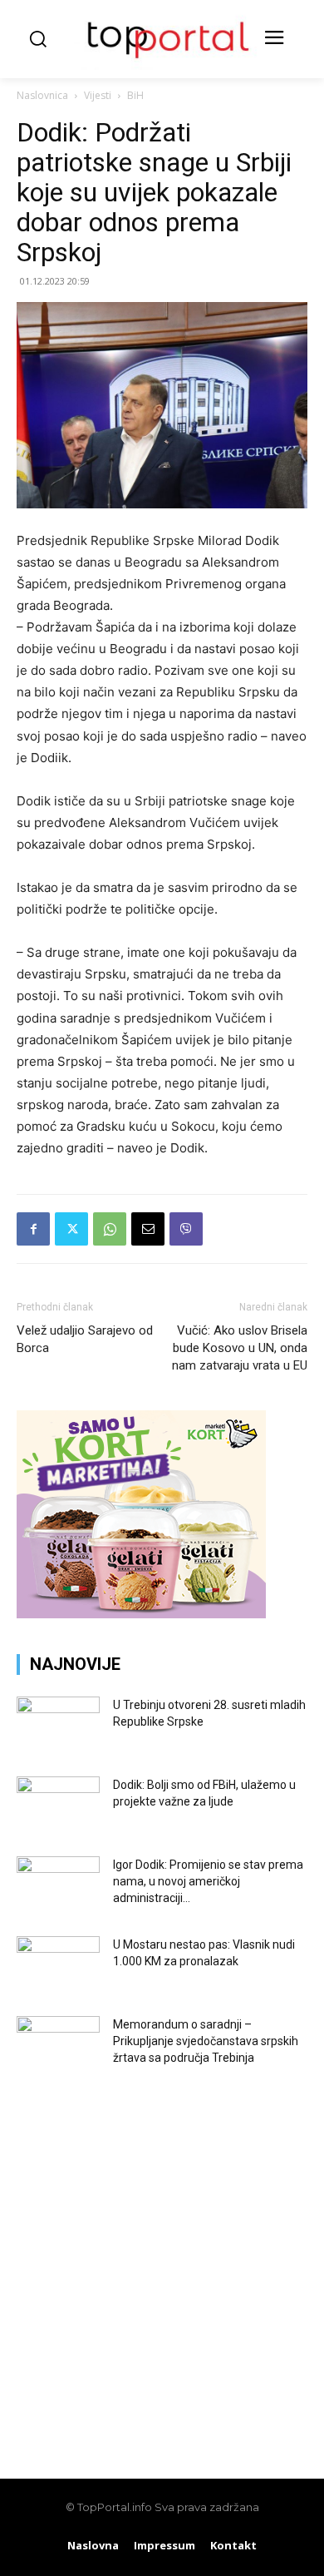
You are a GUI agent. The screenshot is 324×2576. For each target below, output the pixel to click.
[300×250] (141, 1614)
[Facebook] (33, 1229)
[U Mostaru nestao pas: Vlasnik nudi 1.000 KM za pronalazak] (58, 1965)
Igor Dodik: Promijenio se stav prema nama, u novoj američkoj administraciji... (208, 1881)
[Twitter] (71, 1229)
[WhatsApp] (110, 1229)
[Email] (148, 1229)
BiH (135, 95)
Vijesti (98, 95)
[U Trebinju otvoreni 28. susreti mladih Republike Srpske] (58, 1726)
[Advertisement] (162, 2263)
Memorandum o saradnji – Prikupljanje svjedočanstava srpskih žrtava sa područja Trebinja (206, 2041)
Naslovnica (42, 95)
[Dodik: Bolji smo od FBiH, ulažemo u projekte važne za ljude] (58, 1806)
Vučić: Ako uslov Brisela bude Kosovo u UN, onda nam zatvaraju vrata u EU (240, 1348)
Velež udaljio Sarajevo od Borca (85, 1339)
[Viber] (186, 1229)
